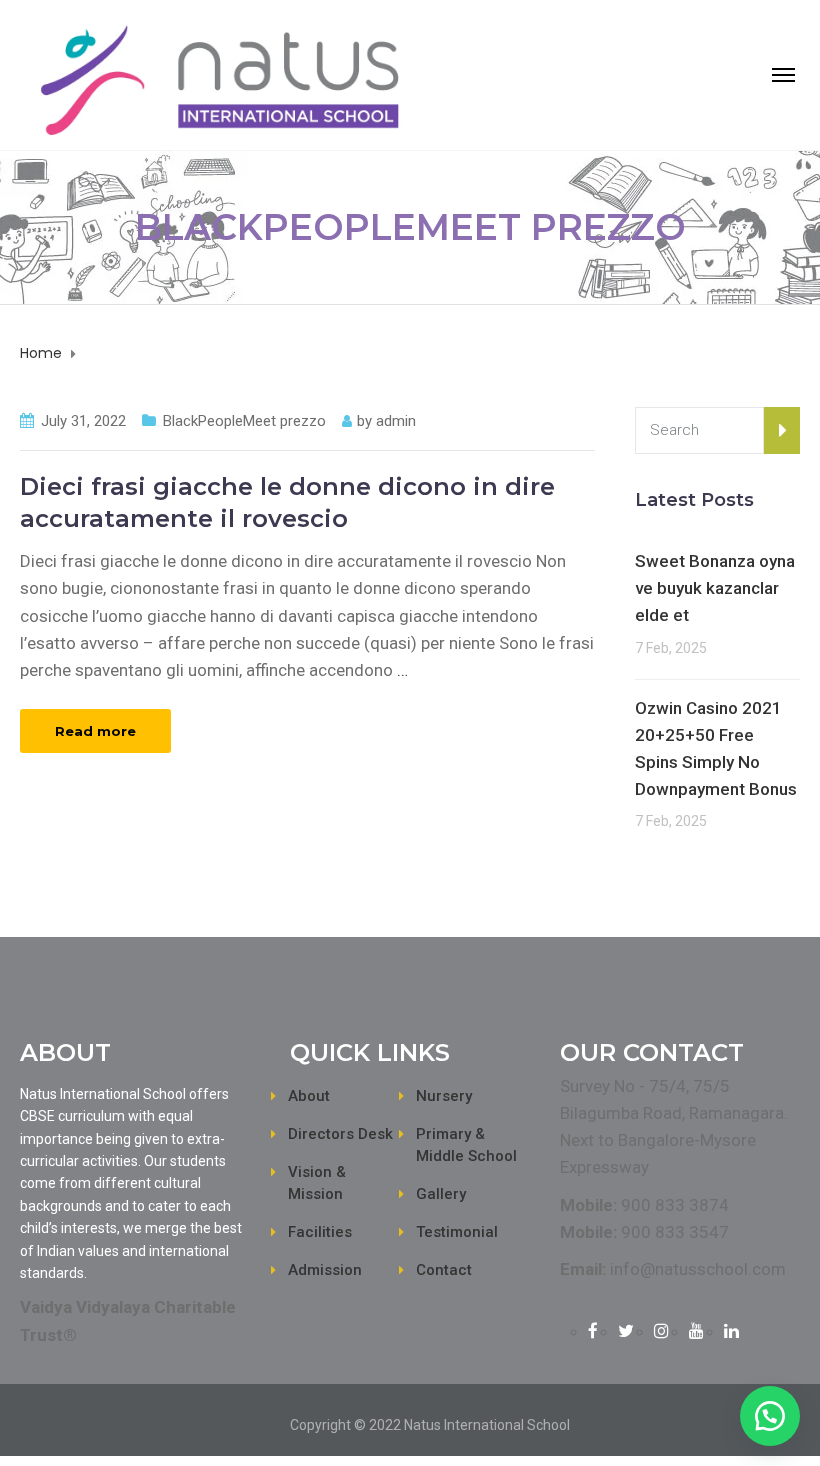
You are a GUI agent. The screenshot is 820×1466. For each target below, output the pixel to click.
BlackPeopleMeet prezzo (244, 421)
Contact (444, 1270)
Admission (325, 1270)
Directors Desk (340, 1134)
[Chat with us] (770, 1416)
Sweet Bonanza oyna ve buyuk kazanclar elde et (715, 588)
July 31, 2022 (83, 421)
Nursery (444, 1096)
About (309, 1096)
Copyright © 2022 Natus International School (430, 1425)
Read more (95, 731)
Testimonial (457, 1232)
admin (396, 421)
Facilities (320, 1232)
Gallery (441, 1194)
